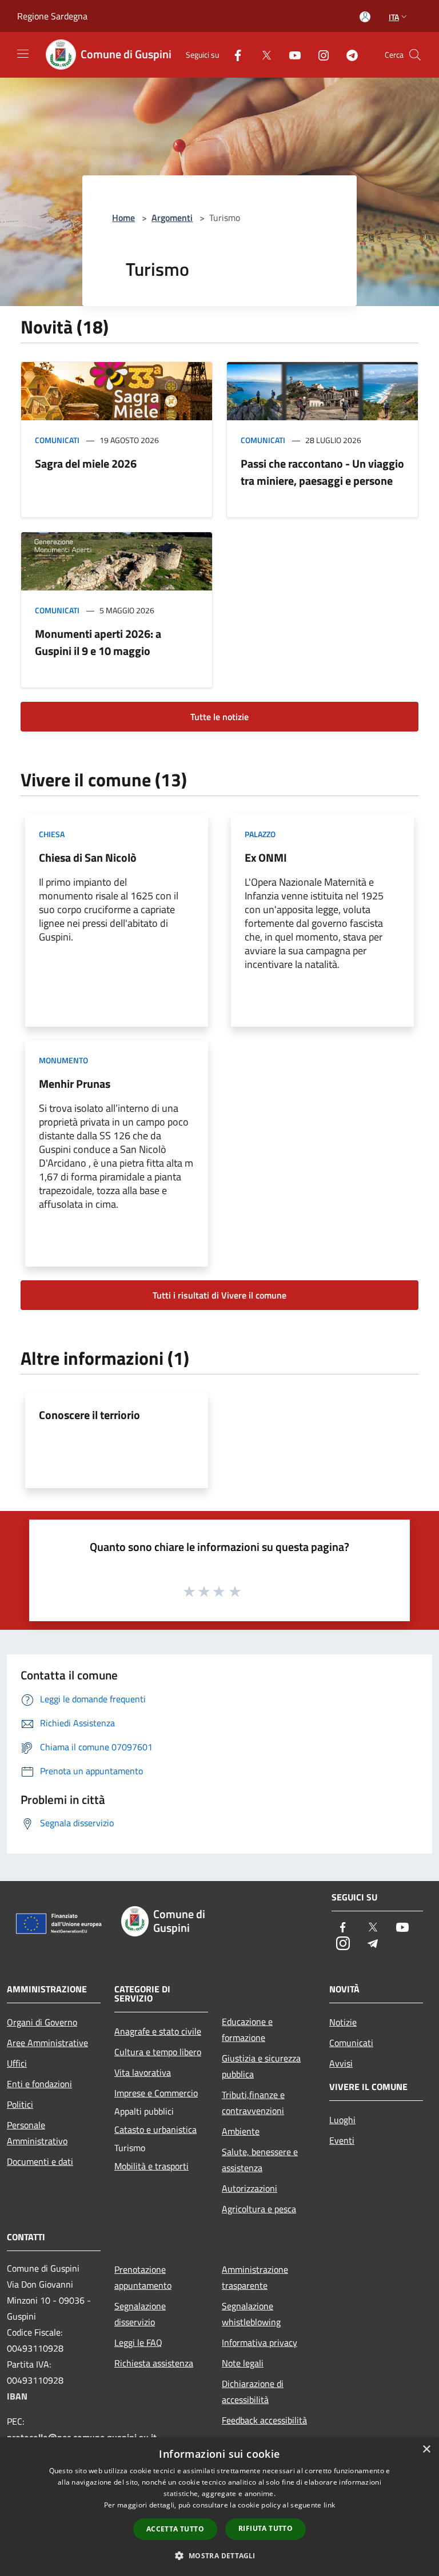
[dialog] (219, 2507)
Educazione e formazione (247, 2030)
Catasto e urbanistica (155, 2129)
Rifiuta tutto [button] (266, 2528)
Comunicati (57, 440)
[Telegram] (348, 55)
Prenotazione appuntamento (143, 2277)
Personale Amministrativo (37, 2133)
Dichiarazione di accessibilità (253, 2392)
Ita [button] (394, 17)
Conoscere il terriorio (89, 1415)
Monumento (63, 1060)
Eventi (342, 2140)
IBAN (17, 2396)
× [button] (426, 2450)
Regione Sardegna (52, 16)
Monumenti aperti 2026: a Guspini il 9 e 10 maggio (98, 642)
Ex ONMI (266, 857)
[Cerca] (415, 55)
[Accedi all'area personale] (365, 17)
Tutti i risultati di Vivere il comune (219, 1295)
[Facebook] (233, 55)
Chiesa (52, 834)
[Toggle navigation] (23, 54)
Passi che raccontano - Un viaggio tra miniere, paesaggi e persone (322, 472)
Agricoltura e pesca (259, 2209)
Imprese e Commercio (156, 2093)
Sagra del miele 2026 (86, 463)
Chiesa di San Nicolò (88, 857)
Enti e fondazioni (39, 2084)
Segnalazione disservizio (140, 2314)
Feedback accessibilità (264, 2420)
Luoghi (342, 2120)
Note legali (243, 2363)
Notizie (343, 2022)
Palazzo (260, 834)
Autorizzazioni (250, 2188)
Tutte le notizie (219, 717)
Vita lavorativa (143, 2072)
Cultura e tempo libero (158, 2052)
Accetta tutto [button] (175, 2529)
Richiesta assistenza (154, 2363)
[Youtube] (290, 55)
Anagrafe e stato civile (158, 2031)
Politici (20, 2104)
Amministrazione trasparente (255, 2277)
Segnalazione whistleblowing (251, 2314)
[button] (219, 2555)
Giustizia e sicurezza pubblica (261, 2066)
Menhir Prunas (75, 1084)
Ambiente (241, 2131)
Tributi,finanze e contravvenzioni (253, 2103)
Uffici (17, 2063)
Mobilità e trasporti (151, 2166)
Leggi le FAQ (138, 2342)
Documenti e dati (40, 2161)
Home (123, 218)
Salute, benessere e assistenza (260, 2160)
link (329, 2505)
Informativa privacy (260, 2342)
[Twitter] (262, 55)
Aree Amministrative (47, 2043)
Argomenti (172, 218)
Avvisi (341, 2063)
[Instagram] (319, 55)
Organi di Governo (42, 2022)
